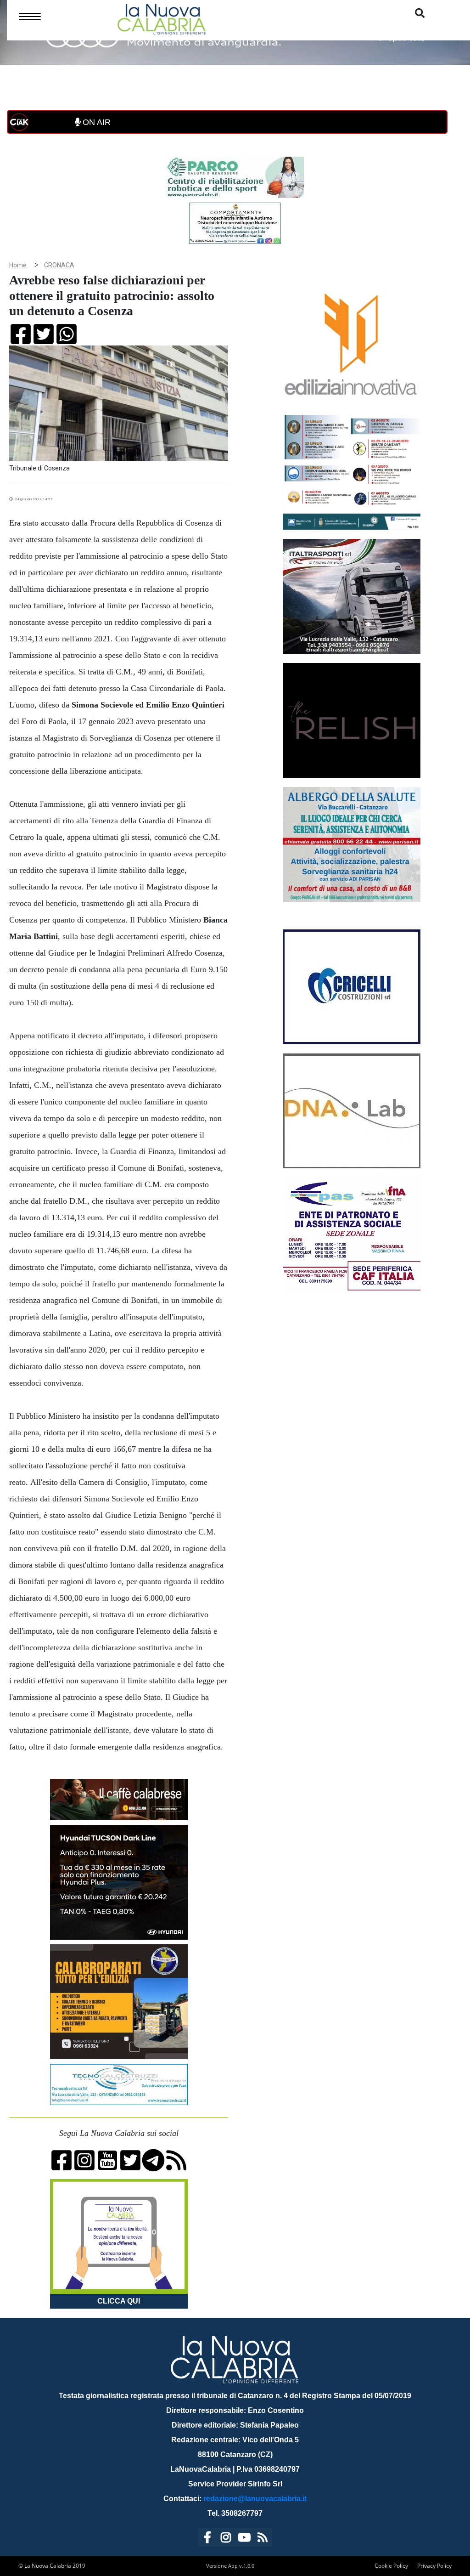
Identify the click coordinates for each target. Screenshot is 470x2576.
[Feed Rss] (263, 2539)
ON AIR (95, 122)
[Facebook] (207, 2539)
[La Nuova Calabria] (162, 18)
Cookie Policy (391, 2566)
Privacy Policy (434, 2566)
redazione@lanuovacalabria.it (255, 2499)
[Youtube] (244, 2539)
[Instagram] (226, 2539)
